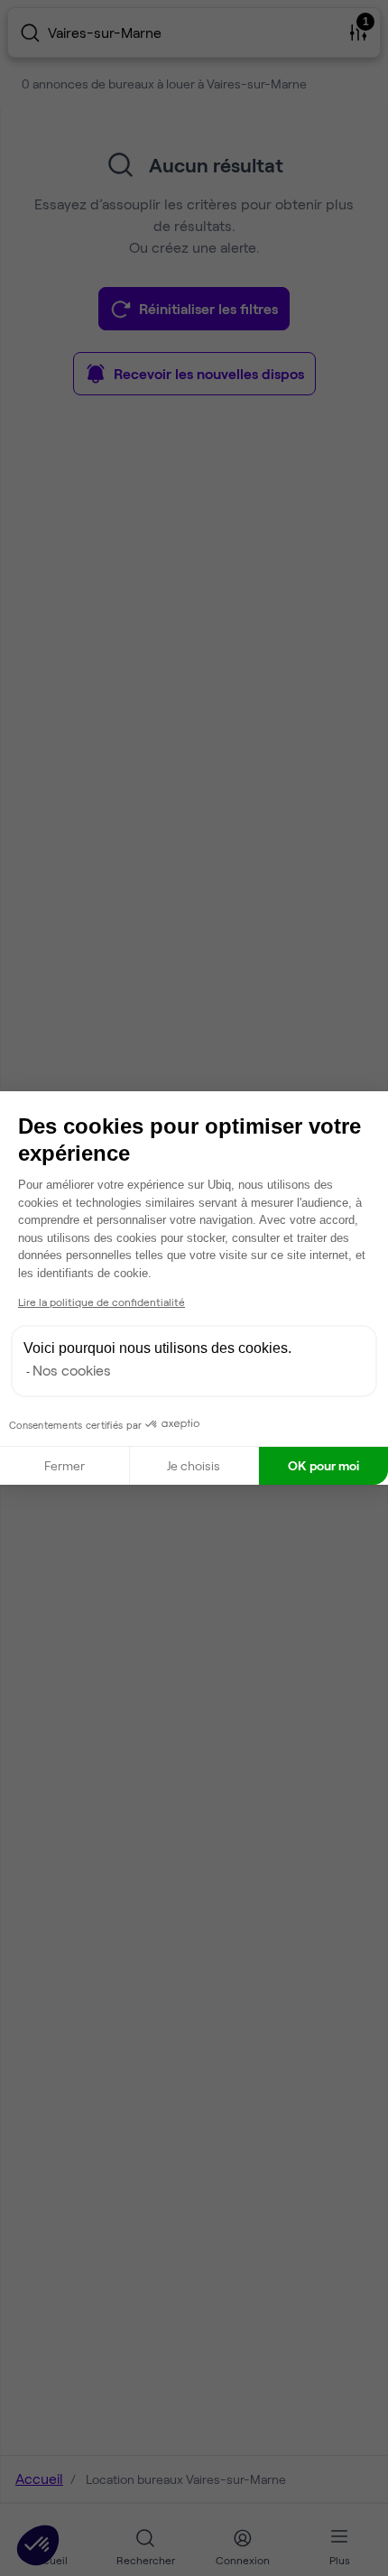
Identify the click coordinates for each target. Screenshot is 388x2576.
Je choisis (194, 1465)
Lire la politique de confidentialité (102, 1302)
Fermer (65, 1465)
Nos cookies (72, 1370)
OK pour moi (323, 1465)
